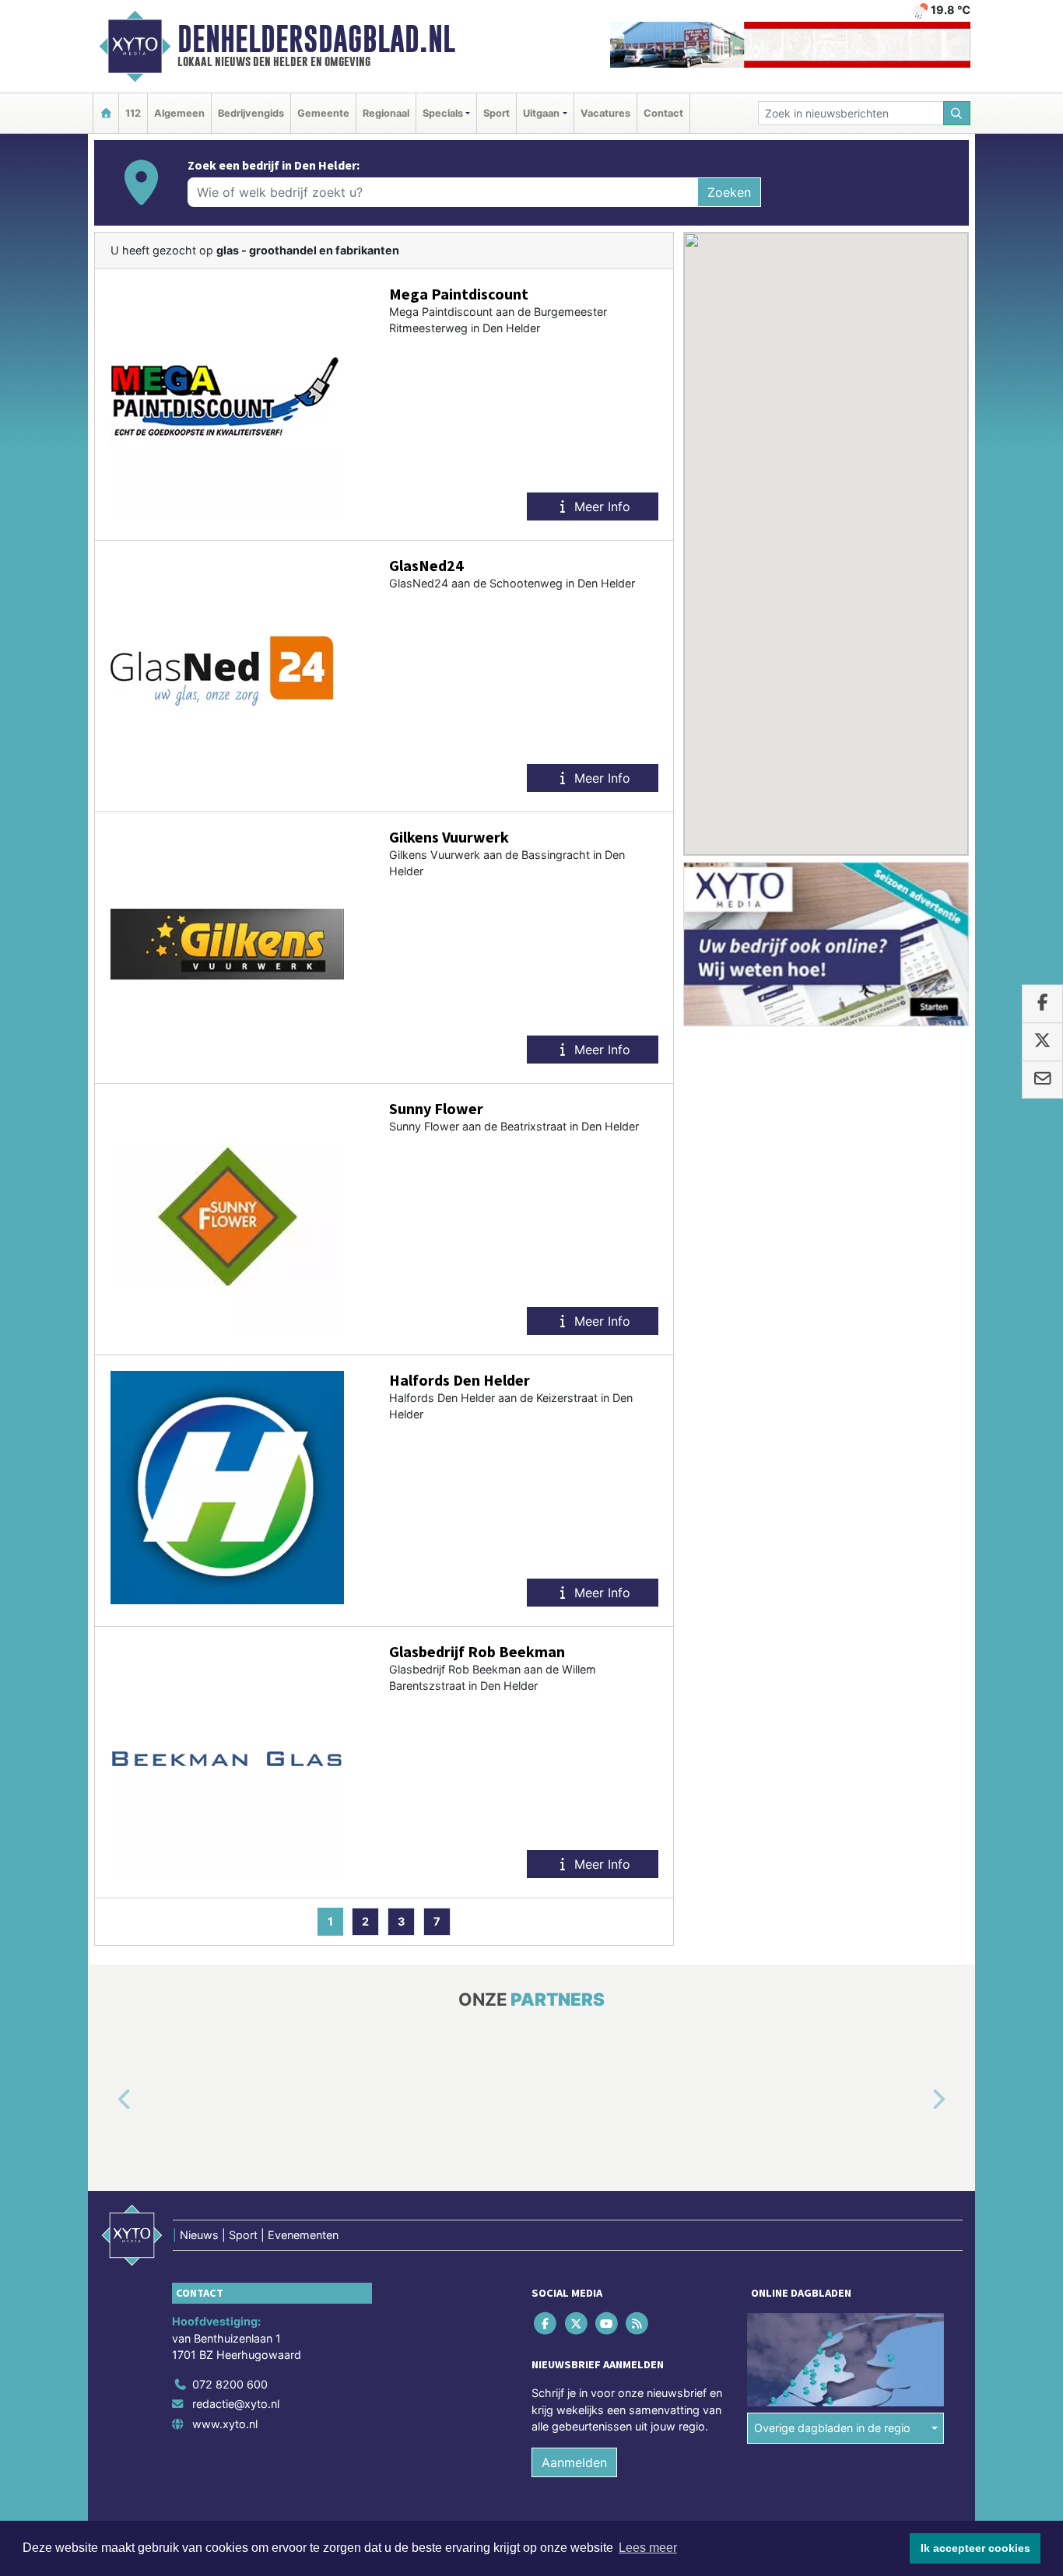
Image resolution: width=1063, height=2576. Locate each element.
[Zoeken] (957, 113)
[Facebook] (547, 2323)
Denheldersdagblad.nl (316, 39)
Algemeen (179, 113)
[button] (107, 2100)
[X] (577, 2323)
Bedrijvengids (251, 113)
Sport (496, 113)
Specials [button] (443, 113)
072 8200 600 (230, 2384)
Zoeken (729, 192)
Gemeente (323, 113)
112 (133, 113)
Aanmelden (574, 2462)
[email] (1042, 1080)
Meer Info (600, 506)
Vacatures (605, 113)
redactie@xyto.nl (236, 2404)
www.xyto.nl (225, 2424)
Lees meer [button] (648, 2548)
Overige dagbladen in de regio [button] (832, 2428)
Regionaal (386, 113)
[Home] (106, 113)
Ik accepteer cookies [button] (975, 2548)
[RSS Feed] (639, 2323)
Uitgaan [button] (541, 113)
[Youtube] (607, 2323)
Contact (663, 113)
